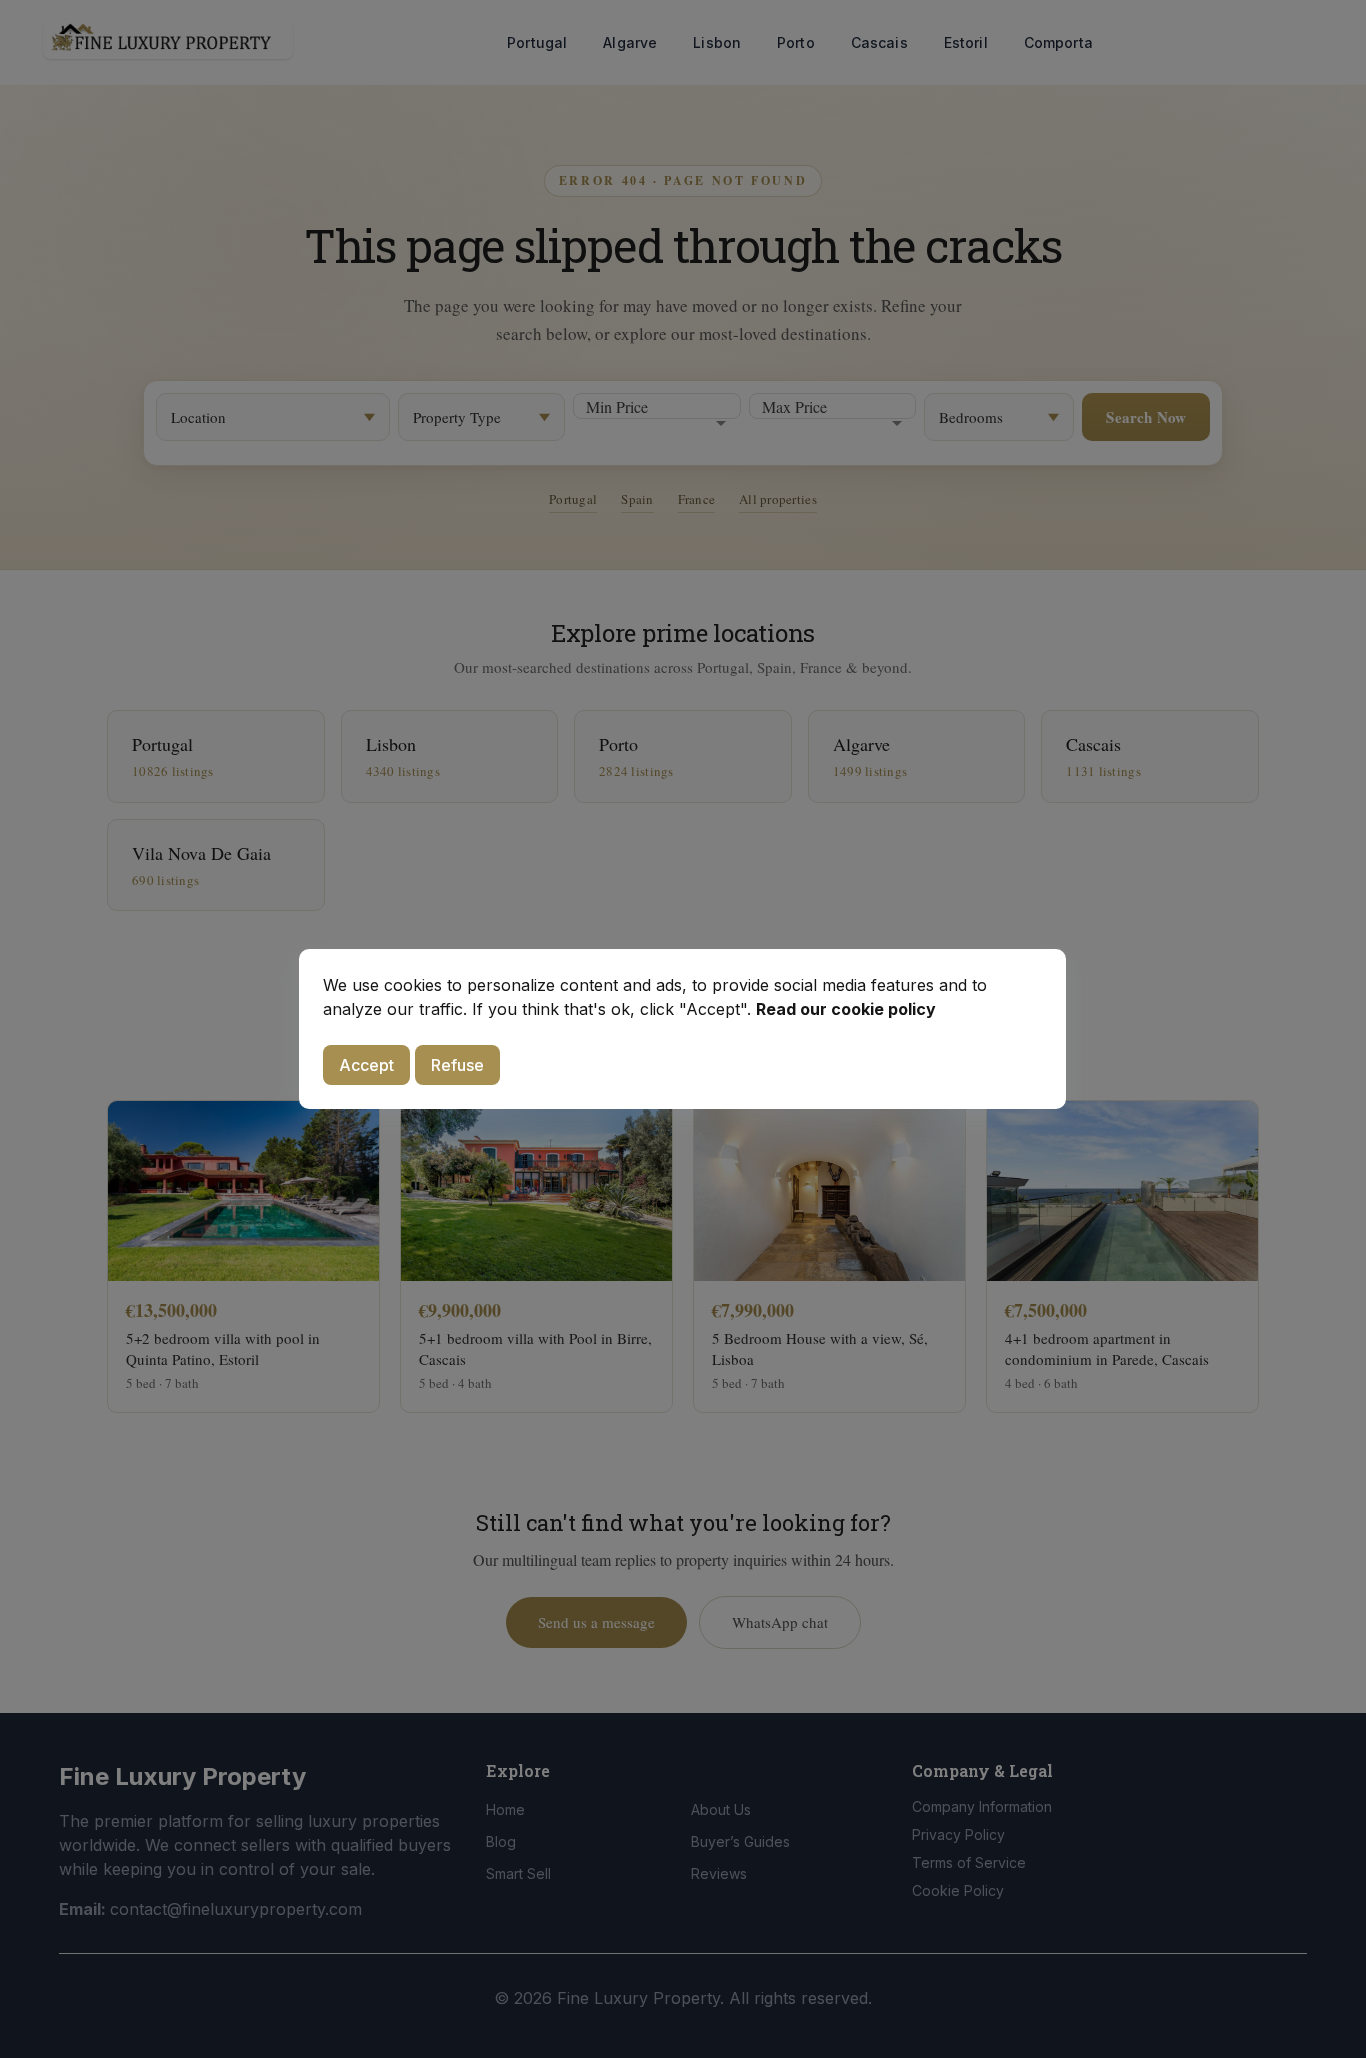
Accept (366, 1065)
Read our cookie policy (846, 1009)
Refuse (457, 1065)
